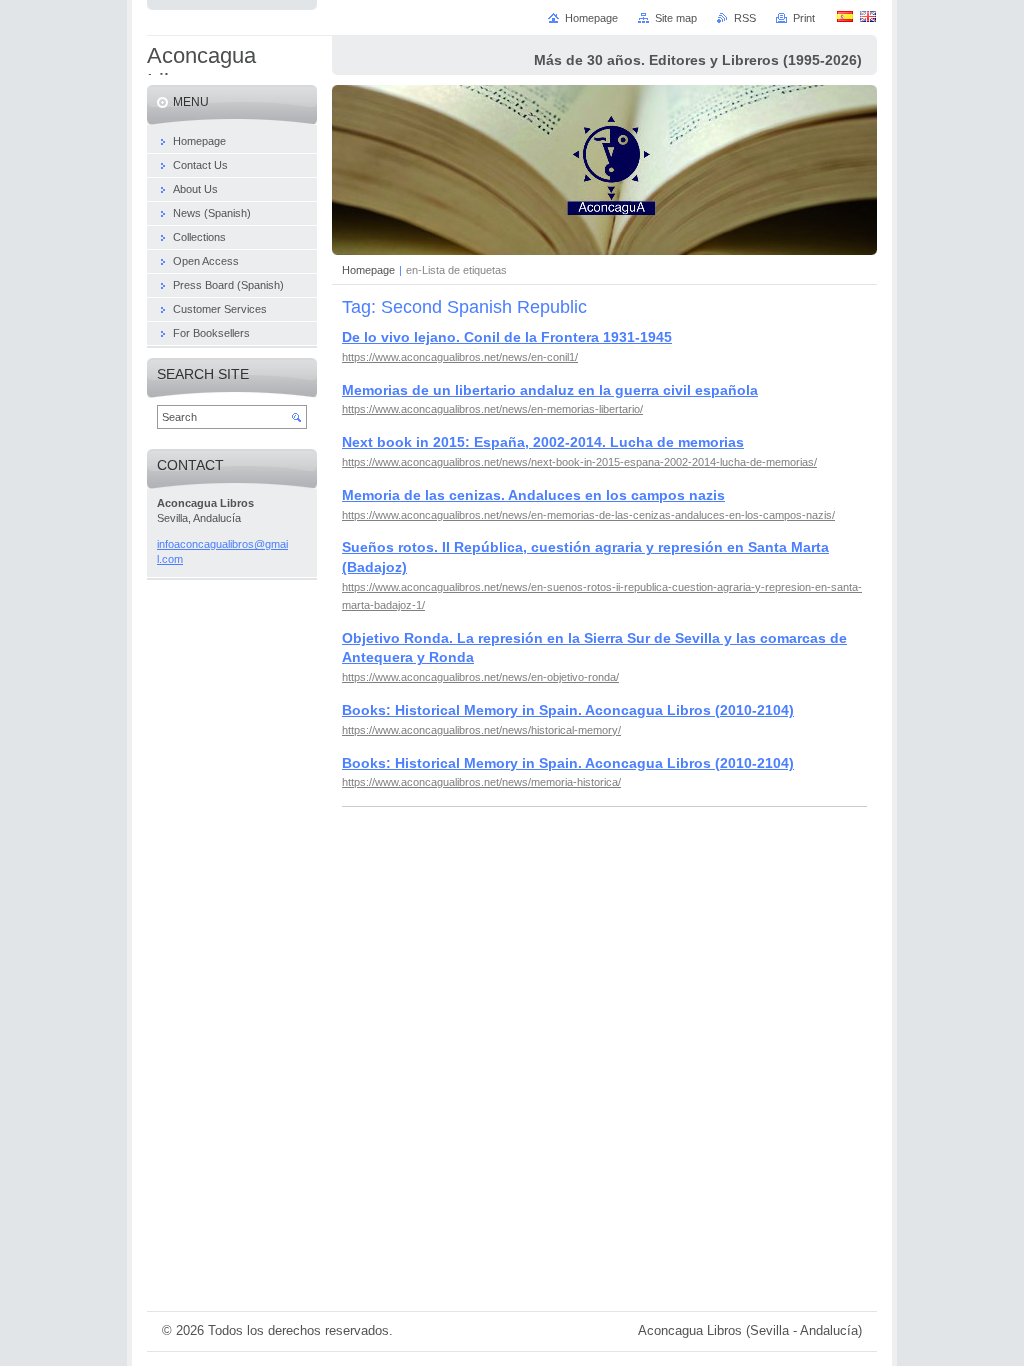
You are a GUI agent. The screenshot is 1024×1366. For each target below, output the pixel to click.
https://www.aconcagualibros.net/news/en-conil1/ (460, 357)
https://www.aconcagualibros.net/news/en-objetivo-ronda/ (480, 677)
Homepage (368, 270)
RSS (745, 18)
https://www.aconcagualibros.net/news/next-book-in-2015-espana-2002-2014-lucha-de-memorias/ (579, 462)
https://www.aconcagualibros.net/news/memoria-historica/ (481, 782)
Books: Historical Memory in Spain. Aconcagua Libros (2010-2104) (568, 710)
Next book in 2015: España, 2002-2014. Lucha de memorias (543, 442)
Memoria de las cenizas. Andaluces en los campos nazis (533, 495)
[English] (868, 16)
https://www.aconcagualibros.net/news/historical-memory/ (481, 730)
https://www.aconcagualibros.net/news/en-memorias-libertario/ (492, 409)
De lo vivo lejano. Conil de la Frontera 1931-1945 (507, 337)
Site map (676, 18)
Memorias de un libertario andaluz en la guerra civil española (550, 390)
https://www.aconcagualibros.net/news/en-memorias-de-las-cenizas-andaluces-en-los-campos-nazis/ (588, 515)
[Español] (845, 16)
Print (804, 18)
